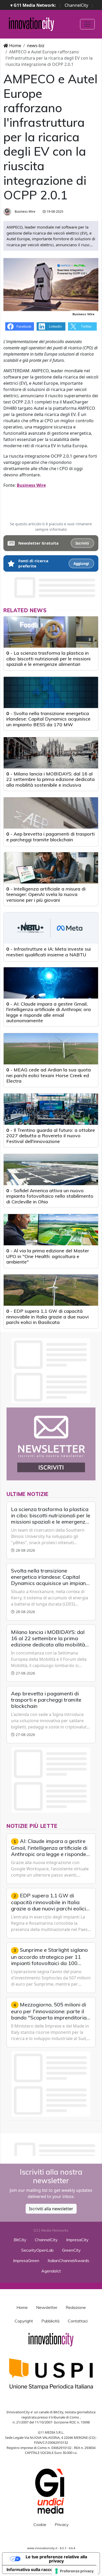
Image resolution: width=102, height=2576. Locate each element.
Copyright (24, 2321)
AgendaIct (51, 2271)
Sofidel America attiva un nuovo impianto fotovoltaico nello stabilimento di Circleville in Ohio (50, 1196)
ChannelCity (76, 5)
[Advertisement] (53, 2148)
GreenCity (71, 2250)
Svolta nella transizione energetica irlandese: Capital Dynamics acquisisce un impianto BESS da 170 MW (48, 719)
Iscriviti (82, 543)
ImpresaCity (77, 2240)
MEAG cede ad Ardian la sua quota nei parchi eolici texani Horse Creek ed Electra (49, 1075)
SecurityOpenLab (37, 2250)
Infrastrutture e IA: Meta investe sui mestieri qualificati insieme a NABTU (49, 952)
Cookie (40, 2524)
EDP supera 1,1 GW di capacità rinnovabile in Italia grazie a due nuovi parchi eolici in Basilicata (47, 1317)
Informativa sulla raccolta (32, 2569)
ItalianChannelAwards (68, 2261)
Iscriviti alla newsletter (51, 2209)
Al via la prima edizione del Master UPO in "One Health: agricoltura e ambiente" (48, 1256)
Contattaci (78, 2321)
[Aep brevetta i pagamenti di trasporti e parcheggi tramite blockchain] (51, 813)
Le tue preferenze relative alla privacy (56, 2559)
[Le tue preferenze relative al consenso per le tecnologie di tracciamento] (75, 2571)
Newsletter (47, 2307)
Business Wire (25, 211)
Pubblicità (50, 2321)
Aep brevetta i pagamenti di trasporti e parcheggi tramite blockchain (50, 837)
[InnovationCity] (32, 24)
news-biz (36, 46)
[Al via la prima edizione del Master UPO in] (51, 1230)
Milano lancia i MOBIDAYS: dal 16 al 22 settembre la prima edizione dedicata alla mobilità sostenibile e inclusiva (50, 779)
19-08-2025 (55, 211)
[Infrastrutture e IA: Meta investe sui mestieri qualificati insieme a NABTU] (51, 928)
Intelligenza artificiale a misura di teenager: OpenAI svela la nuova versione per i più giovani (46, 894)
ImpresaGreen (26, 2261)
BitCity (20, 2240)
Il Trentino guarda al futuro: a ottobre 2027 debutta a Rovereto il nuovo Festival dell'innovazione (51, 1136)
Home (15, 46)
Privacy (62, 2524)
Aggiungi (81, 564)
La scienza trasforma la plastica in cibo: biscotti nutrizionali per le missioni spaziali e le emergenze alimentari (48, 659)
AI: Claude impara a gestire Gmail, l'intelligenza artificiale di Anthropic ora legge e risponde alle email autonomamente (49, 1012)
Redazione (76, 2307)
